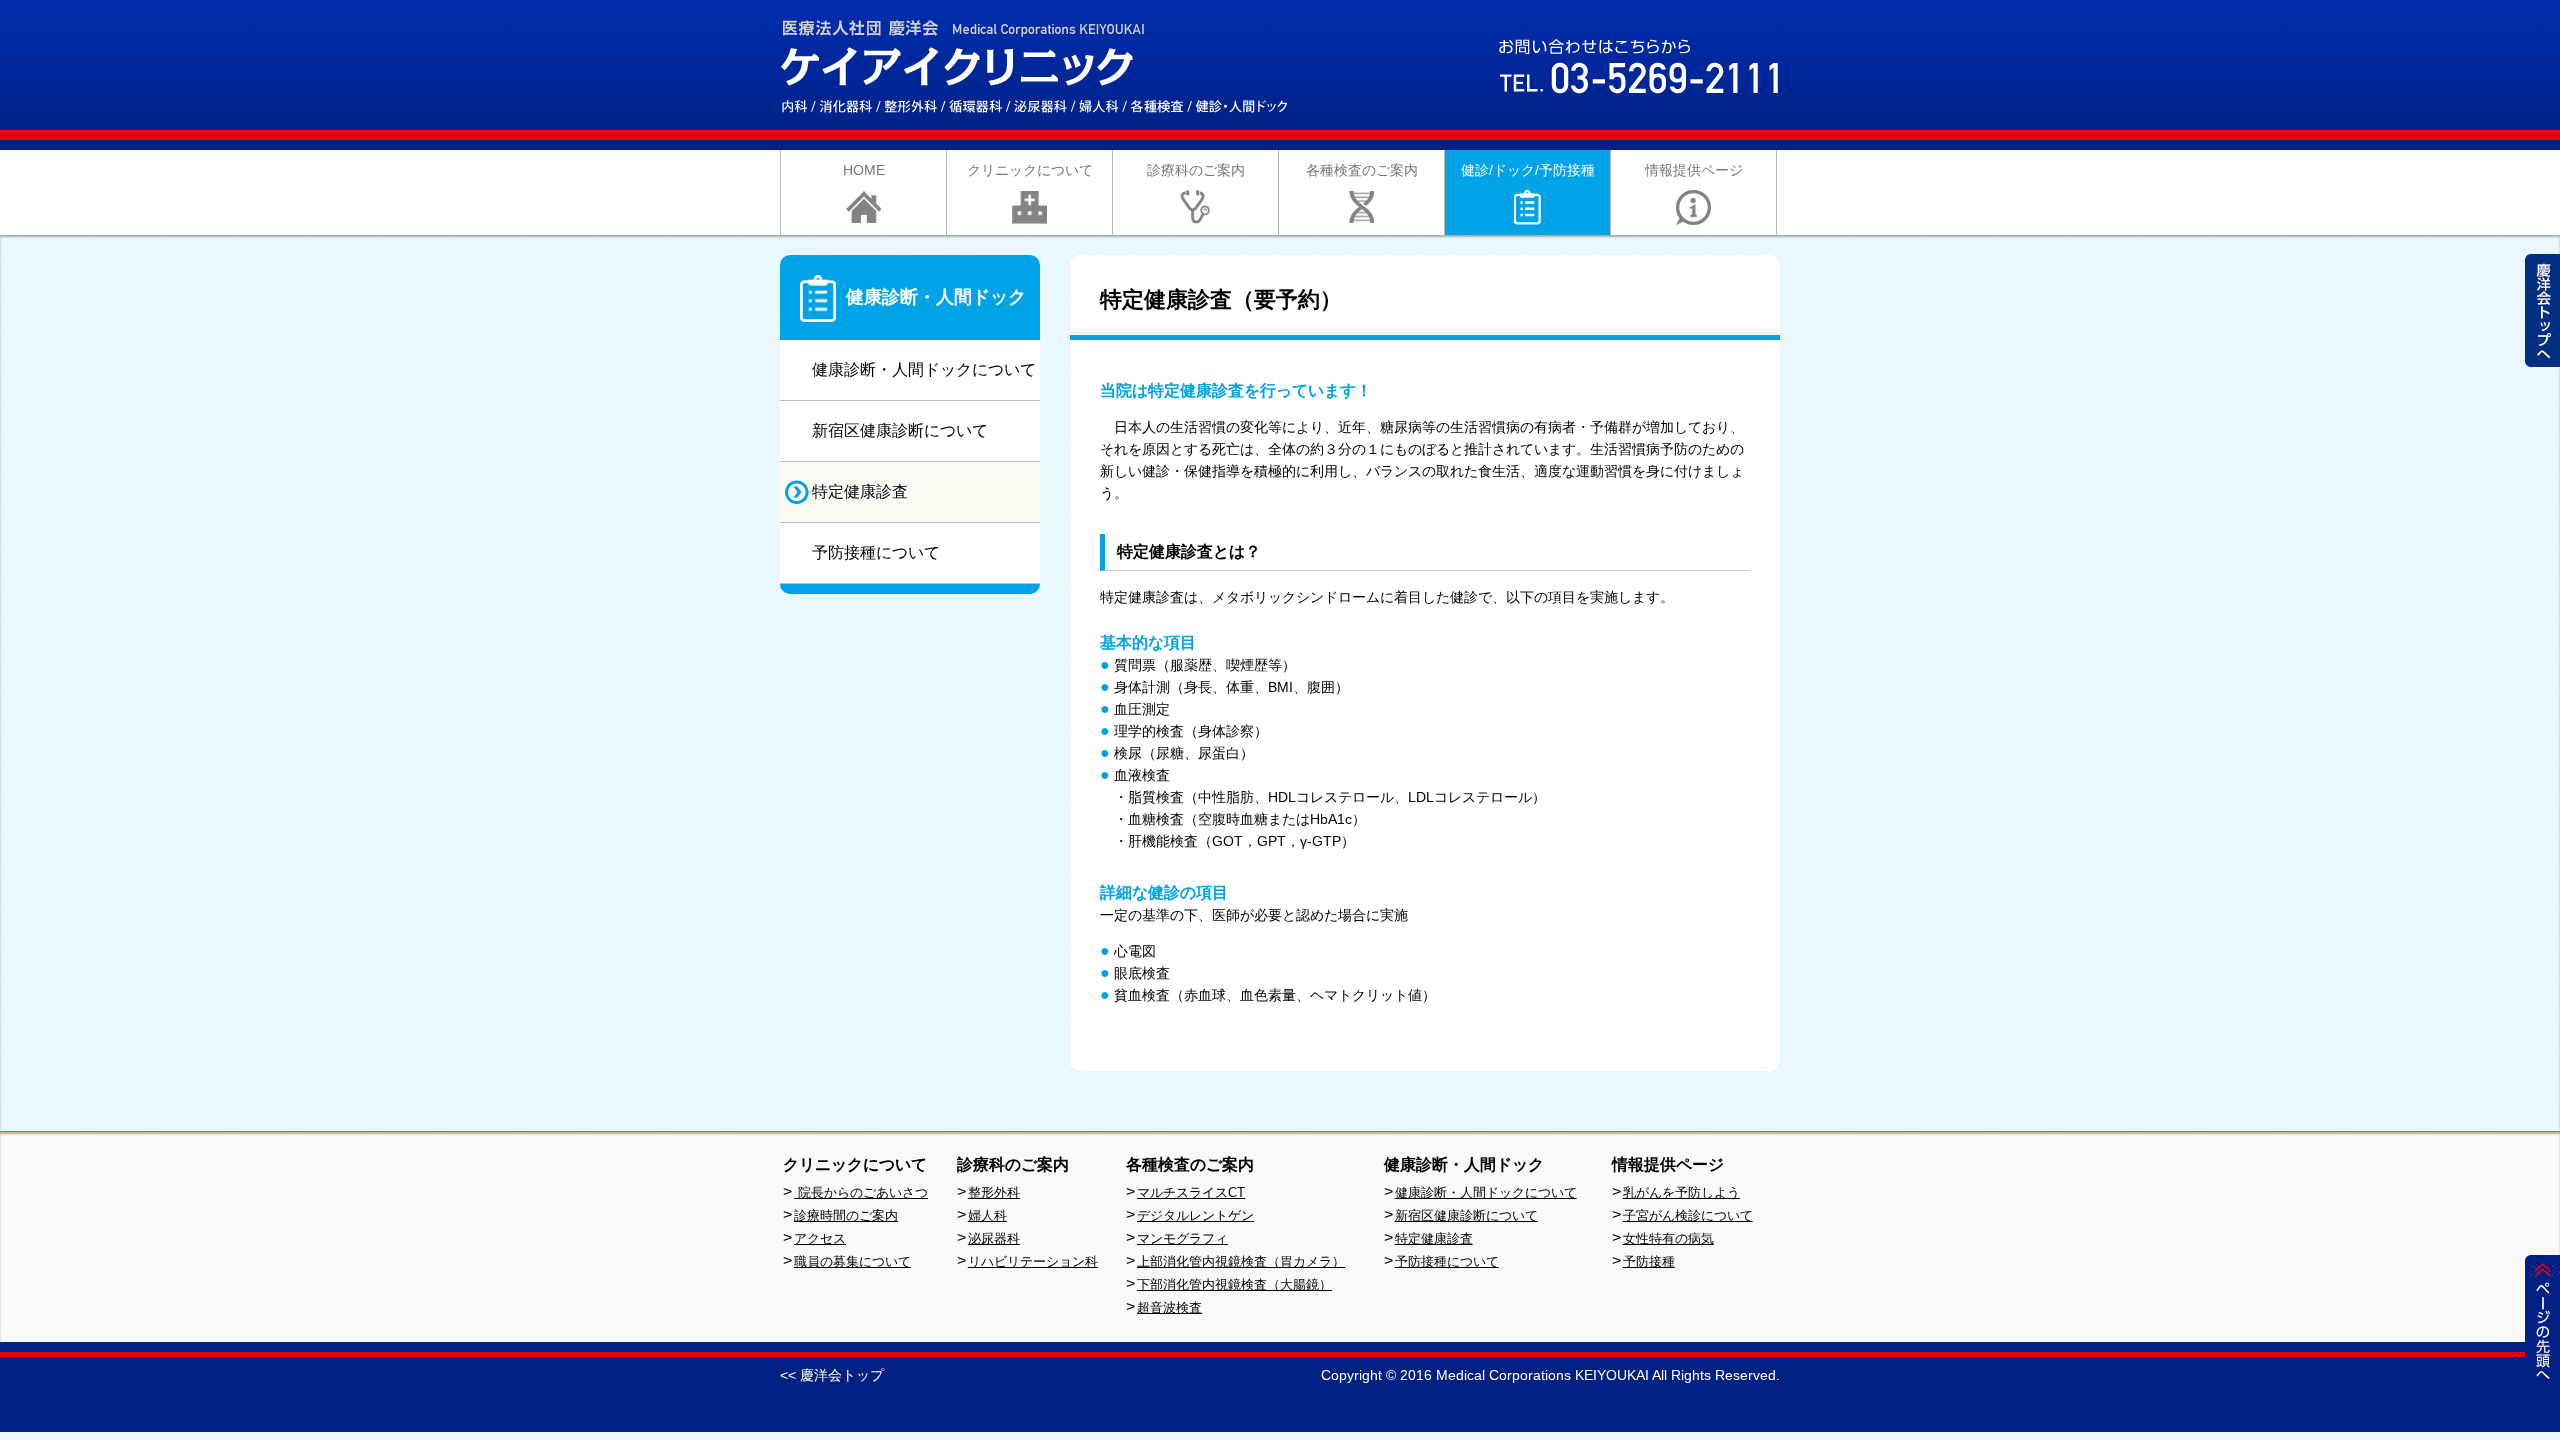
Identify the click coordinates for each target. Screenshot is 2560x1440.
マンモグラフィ (1182, 1238)
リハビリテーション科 (1033, 1261)
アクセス (820, 1238)
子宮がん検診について (1688, 1215)
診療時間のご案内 (846, 1215)
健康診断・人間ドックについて (1486, 1192)
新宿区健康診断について (1466, 1215)
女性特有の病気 (1668, 1238)
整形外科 (994, 1192)
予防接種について (1447, 1261)
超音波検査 (1169, 1307)
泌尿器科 (994, 1238)
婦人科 (987, 1215)
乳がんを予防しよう (1681, 1192)
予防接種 (1649, 1261)
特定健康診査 (1434, 1238)
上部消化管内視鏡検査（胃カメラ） (1241, 1261)
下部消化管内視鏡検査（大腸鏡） (1234, 1284)
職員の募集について (852, 1261)
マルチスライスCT (1191, 1192)
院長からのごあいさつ (861, 1192)
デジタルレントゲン (1195, 1215)
